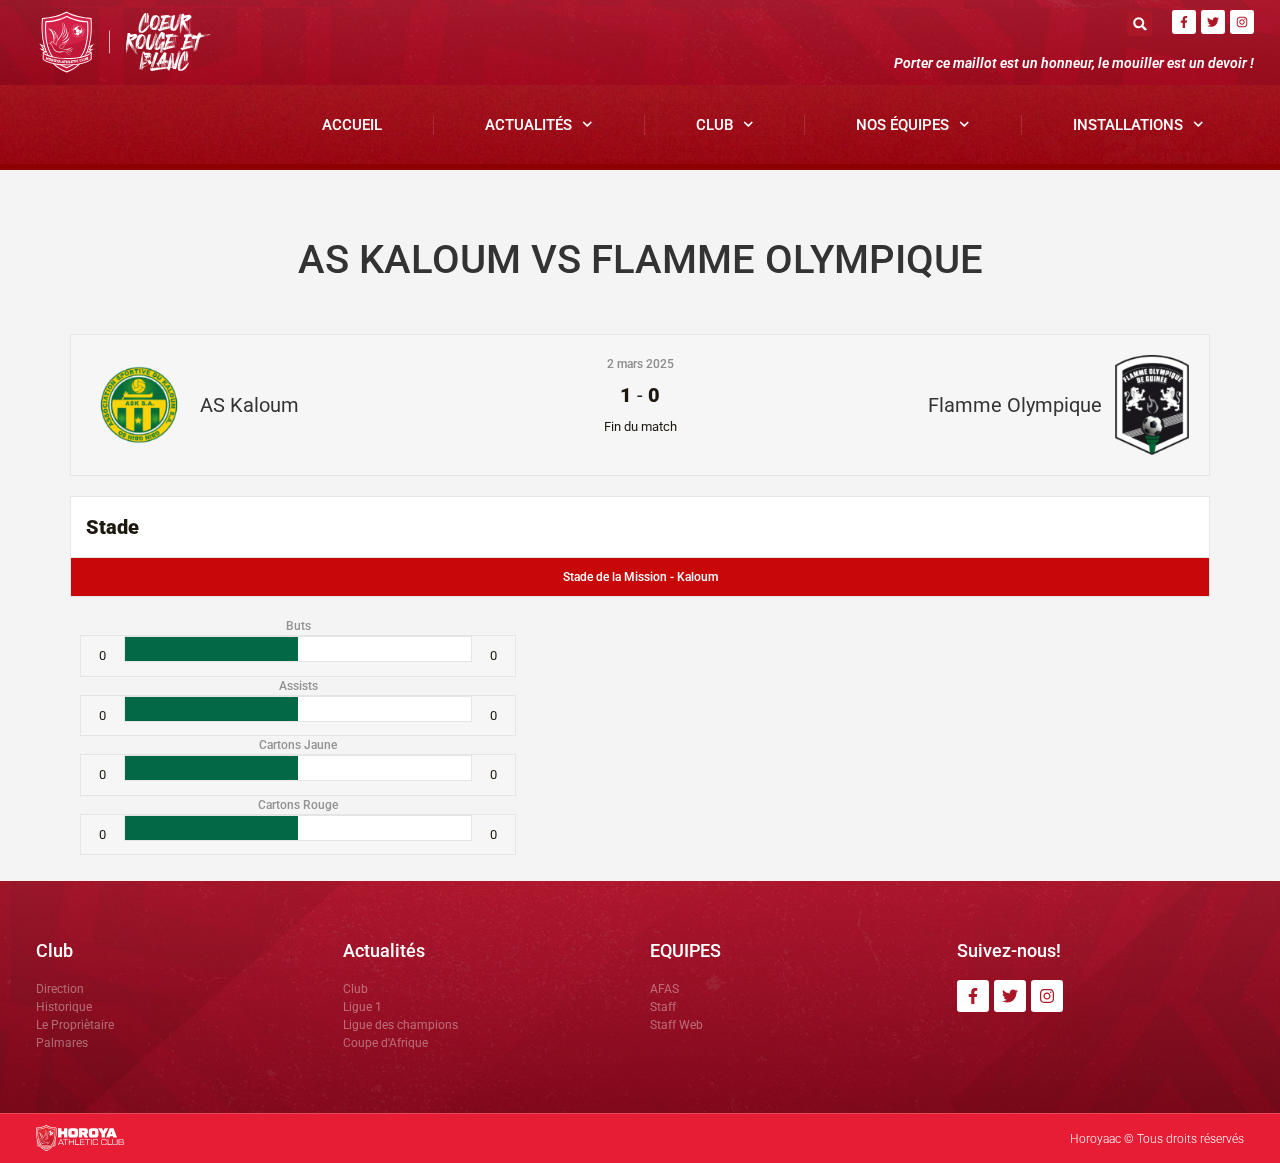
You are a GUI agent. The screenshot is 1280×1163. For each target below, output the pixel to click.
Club (714, 125)
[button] (1139, 23)
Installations (1128, 125)
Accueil (352, 125)
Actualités (528, 125)
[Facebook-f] (1184, 22)
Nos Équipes (902, 125)
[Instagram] (1242, 22)
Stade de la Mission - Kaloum (640, 577)
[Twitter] (1213, 22)
